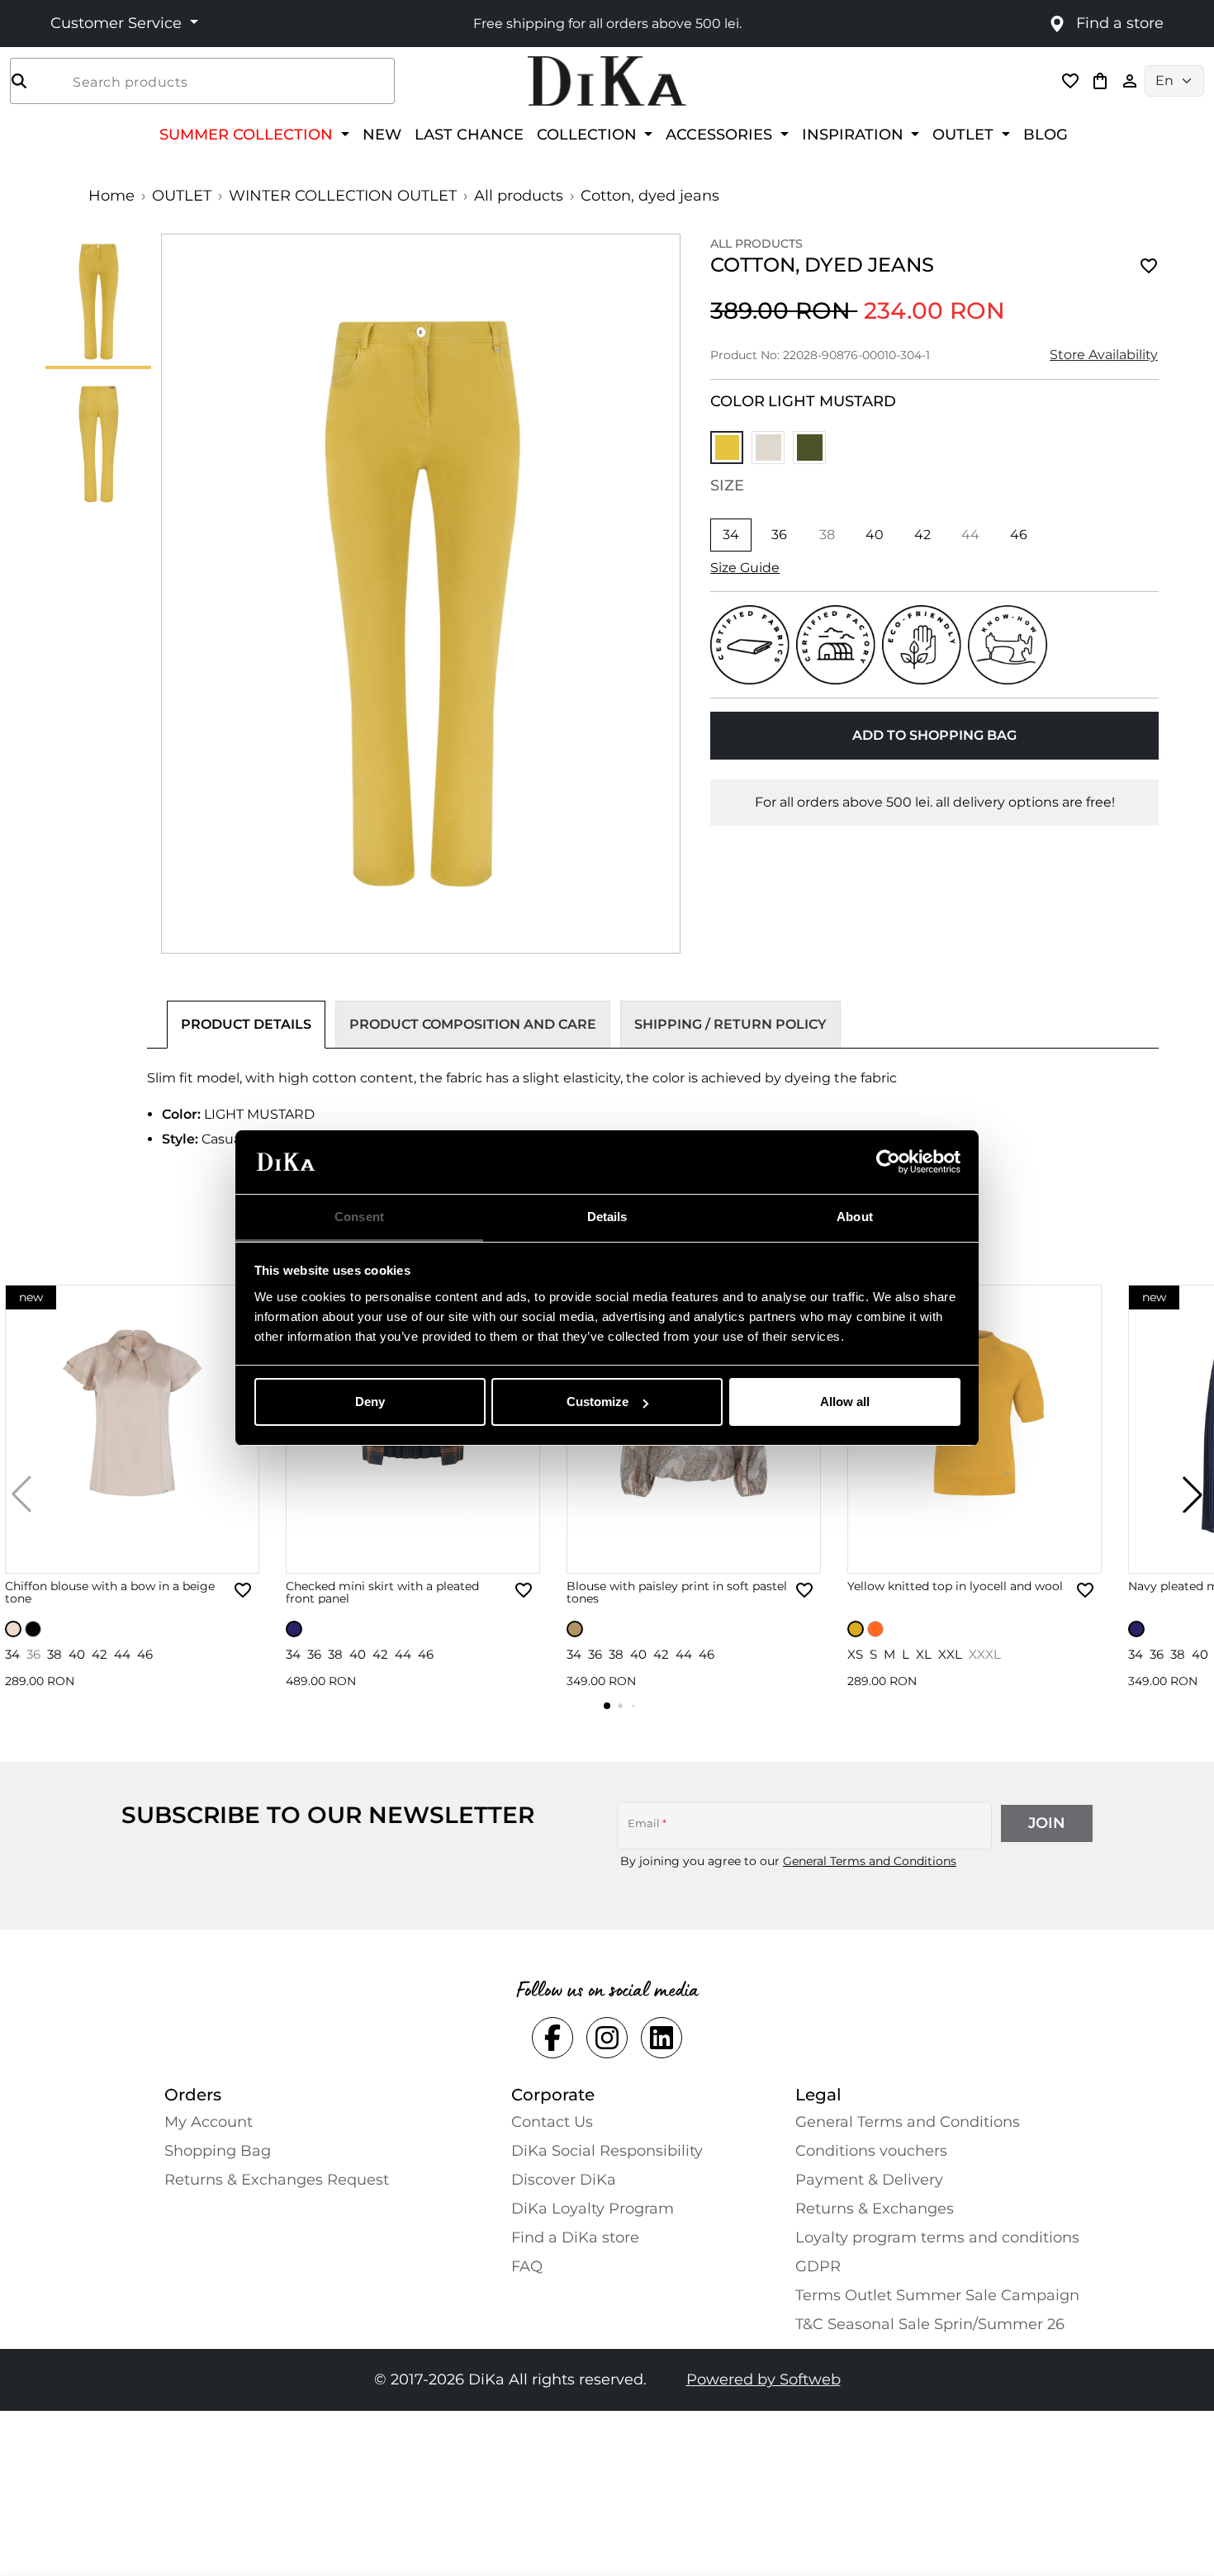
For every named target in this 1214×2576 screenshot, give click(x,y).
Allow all (845, 1402)
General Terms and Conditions (870, 1861)
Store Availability (1104, 355)
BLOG (1046, 134)
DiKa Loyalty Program (593, 2209)
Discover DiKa (564, 2180)
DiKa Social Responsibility (607, 2151)
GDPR (818, 2266)
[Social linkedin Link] (662, 2038)
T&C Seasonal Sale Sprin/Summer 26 (930, 2324)
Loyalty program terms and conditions (937, 2237)
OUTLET (182, 196)
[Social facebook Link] (552, 2038)
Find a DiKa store (575, 2237)
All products (519, 196)
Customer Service (118, 23)
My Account (209, 2122)
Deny (370, 1402)
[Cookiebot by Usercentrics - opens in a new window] (888, 1163)
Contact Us (552, 2122)
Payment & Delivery (869, 2180)
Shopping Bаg (218, 2151)
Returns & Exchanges (875, 2209)
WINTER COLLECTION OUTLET (343, 196)
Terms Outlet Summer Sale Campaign (937, 2295)
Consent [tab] (359, 1217)
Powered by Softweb (763, 2379)
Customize (598, 1402)
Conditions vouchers (871, 2151)
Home (111, 196)
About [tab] (855, 1217)
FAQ (527, 2266)
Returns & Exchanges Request (277, 2180)
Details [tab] (607, 1217)
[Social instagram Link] (607, 2038)
